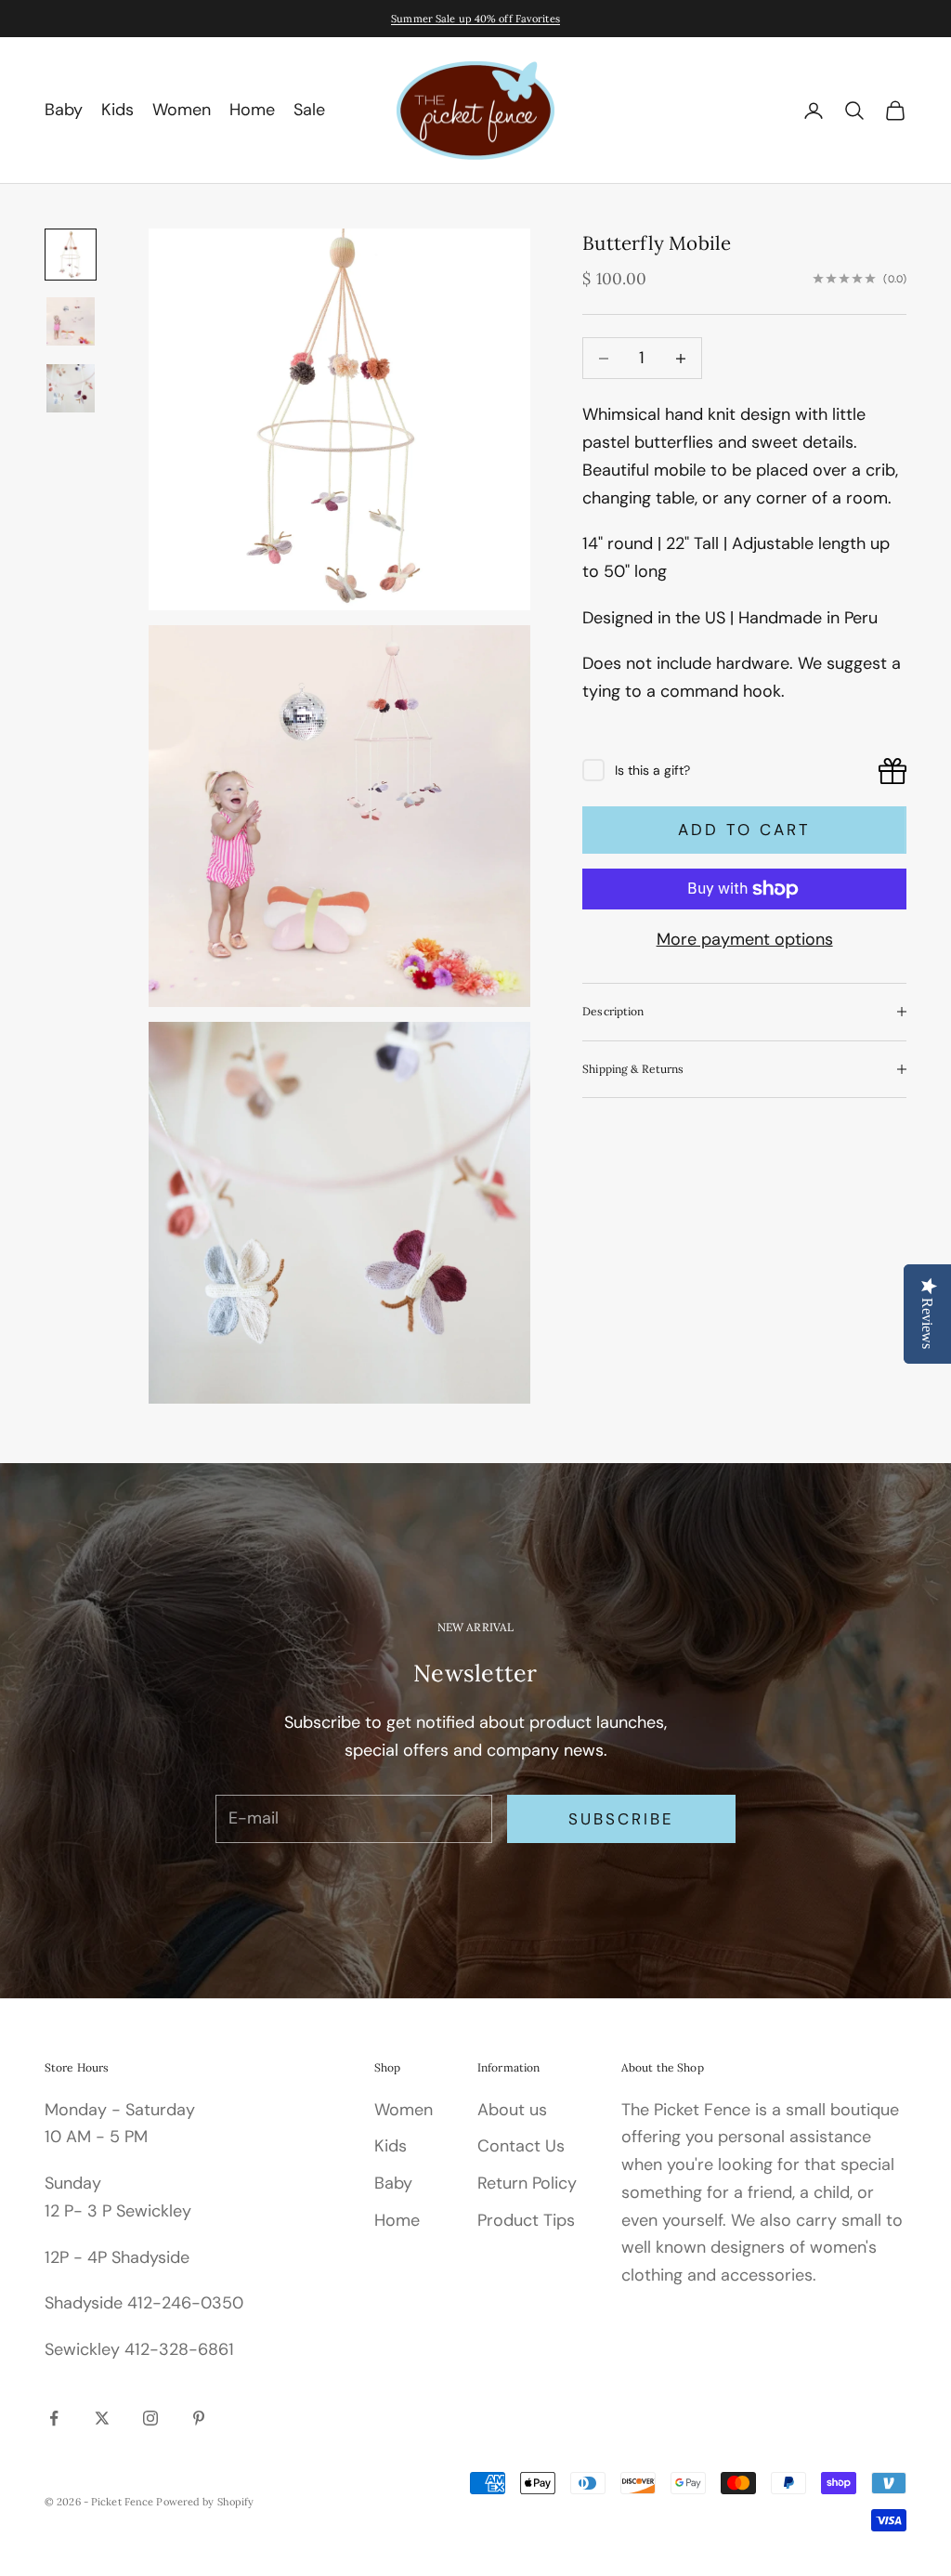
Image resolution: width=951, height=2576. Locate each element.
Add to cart (745, 830)
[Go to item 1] (71, 255)
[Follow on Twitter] (102, 2418)
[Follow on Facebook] (54, 2418)
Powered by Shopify (205, 2502)
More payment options (745, 939)
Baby (64, 110)
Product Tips (526, 2220)
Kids (117, 110)
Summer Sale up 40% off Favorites (475, 19)
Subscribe (622, 1819)
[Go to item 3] (71, 388)
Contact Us (521, 2146)
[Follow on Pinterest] (199, 2418)
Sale (309, 110)
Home (252, 110)
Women (182, 110)
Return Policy (527, 2183)
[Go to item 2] (71, 321)
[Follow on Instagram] (150, 2418)
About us (512, 2110)
